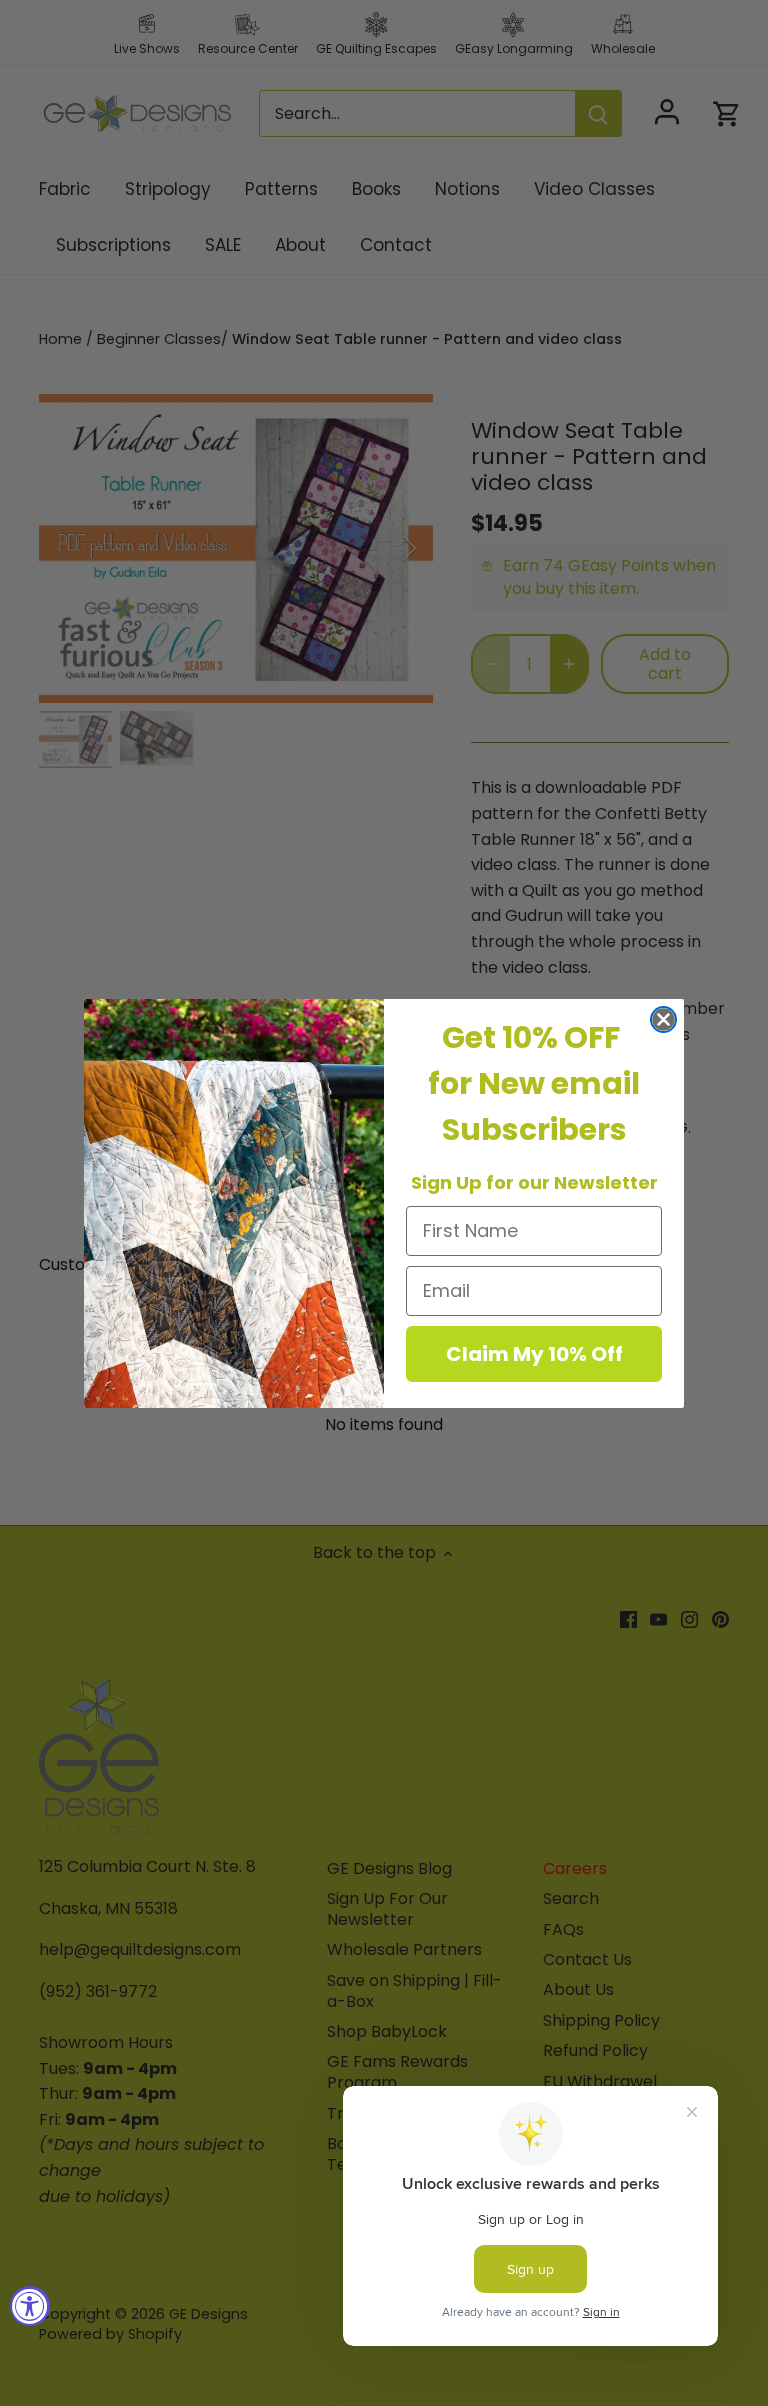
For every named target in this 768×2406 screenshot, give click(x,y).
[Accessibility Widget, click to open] (30, 2306)
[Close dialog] (663, 1019)
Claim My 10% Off (534, 1354)
